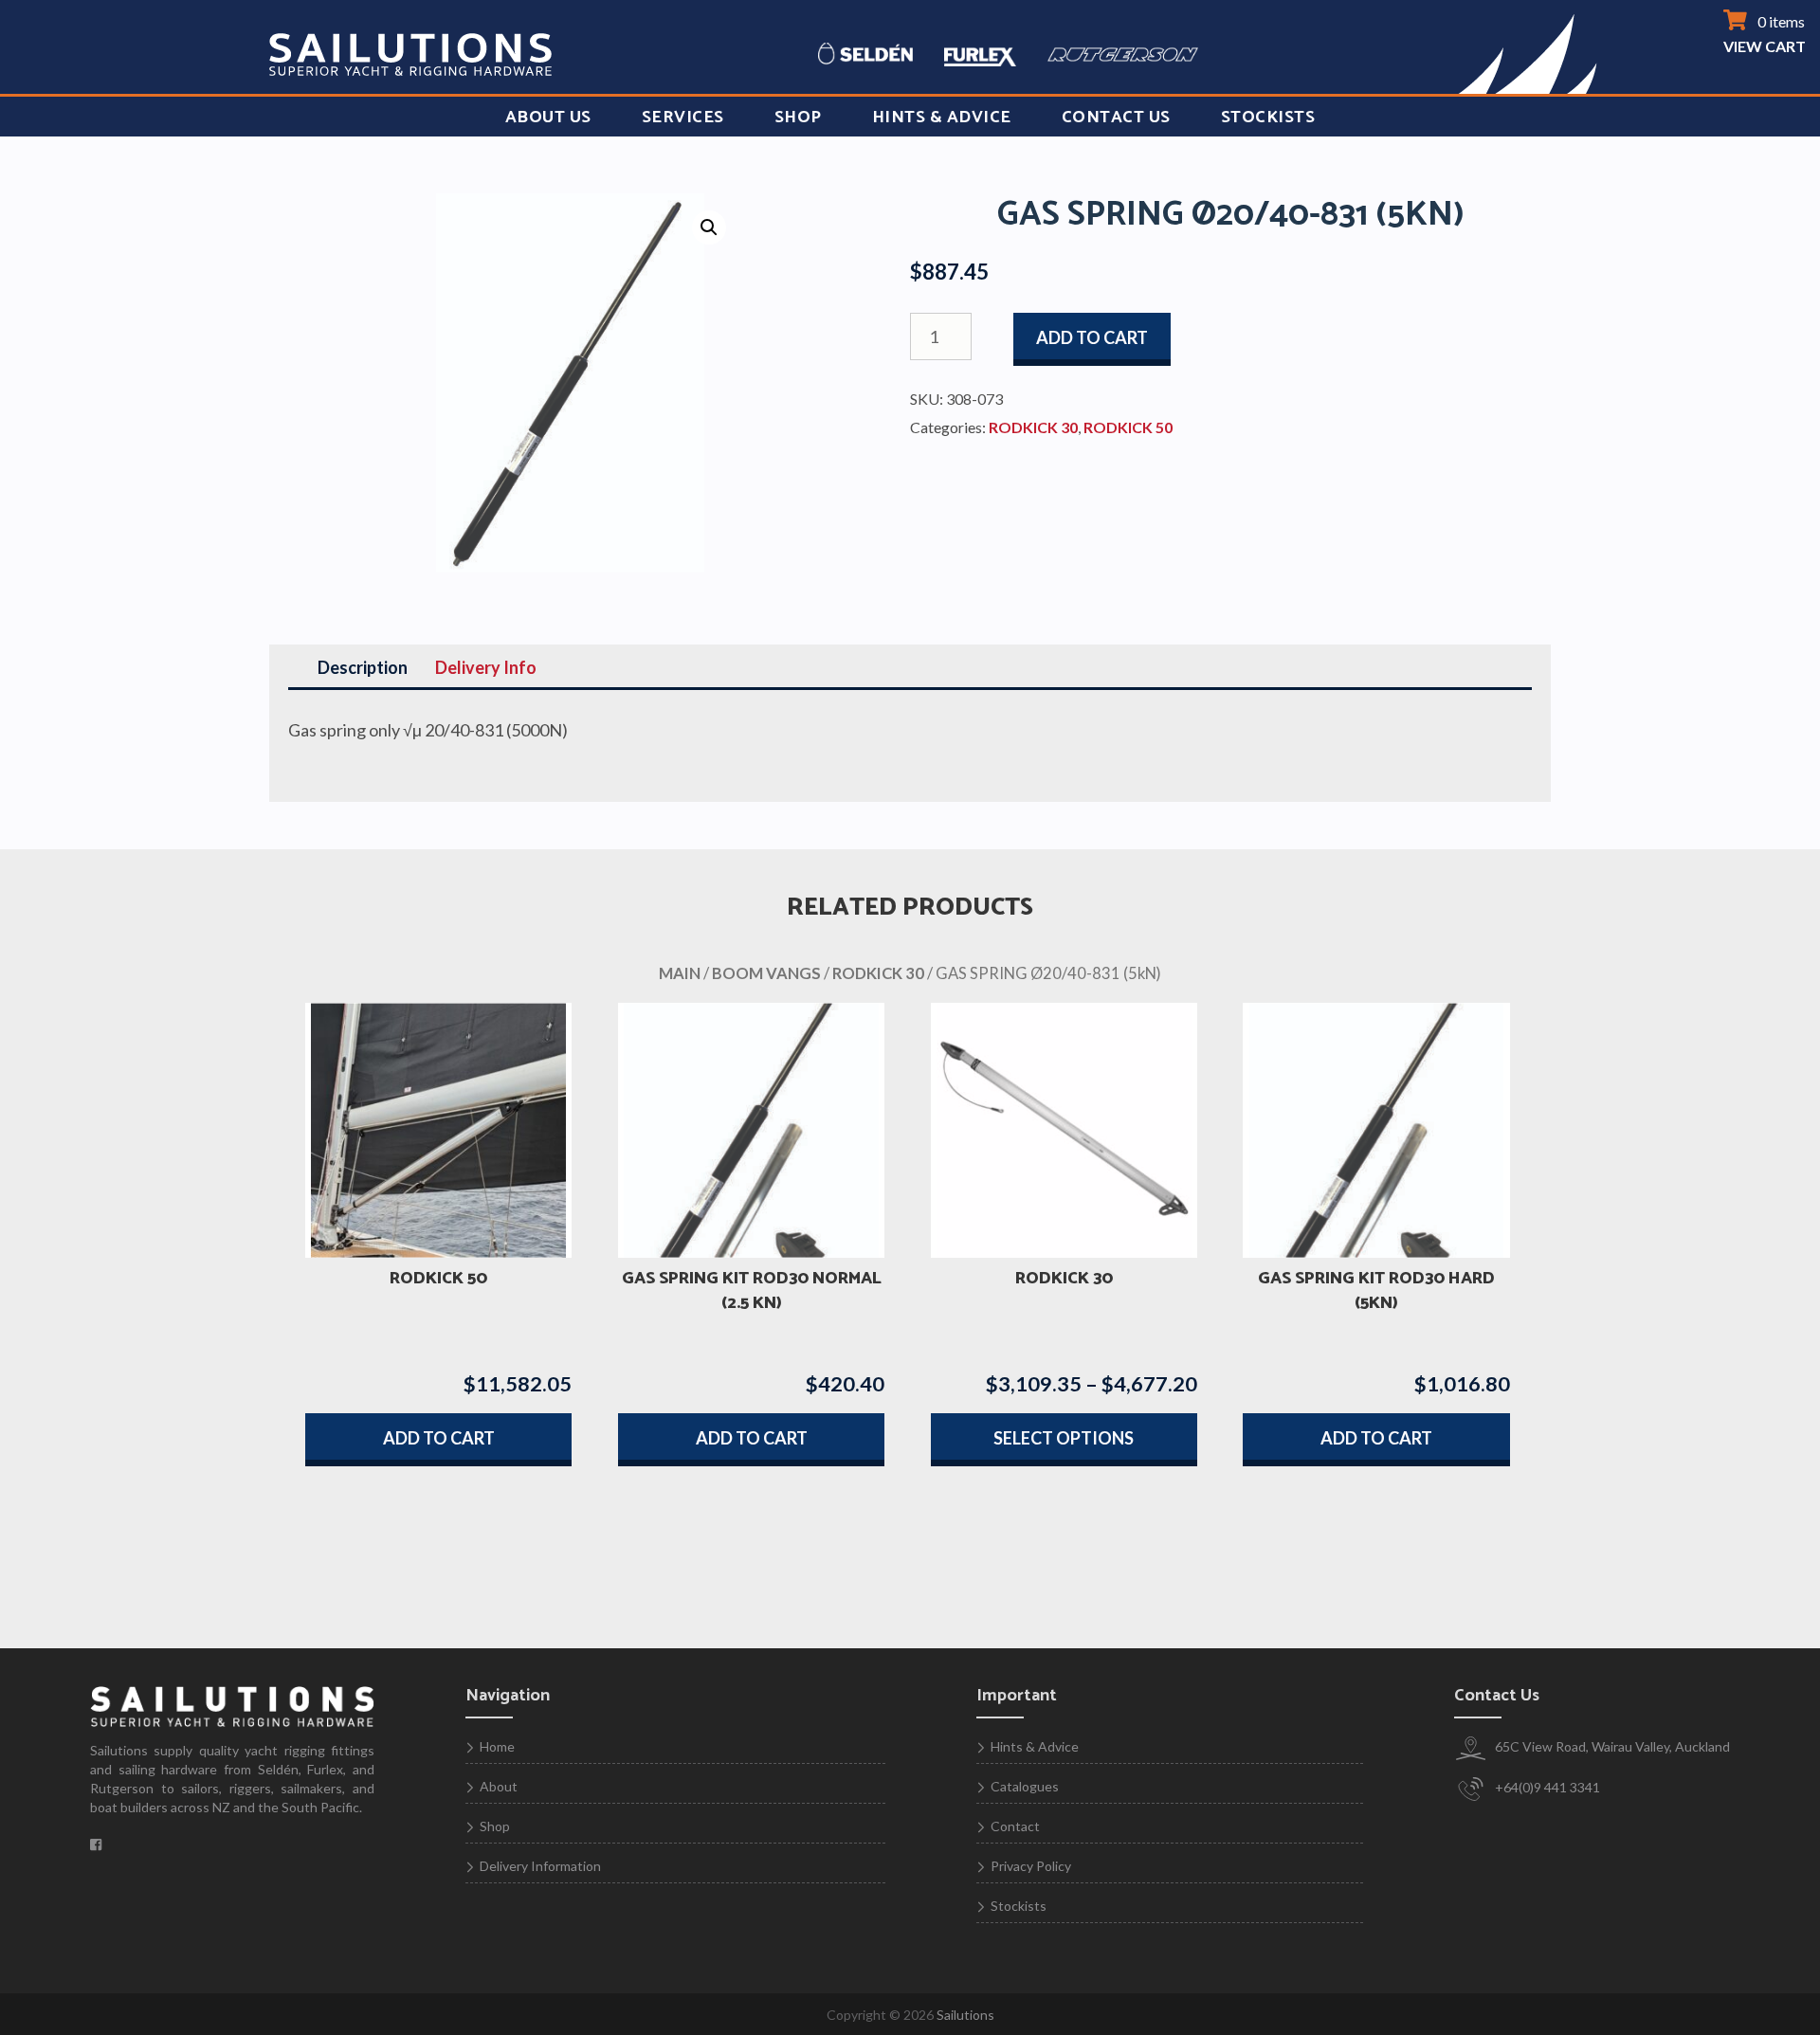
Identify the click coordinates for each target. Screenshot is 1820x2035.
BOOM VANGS (766, 973)
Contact (1015, 1826)
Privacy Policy (1031, 1866)
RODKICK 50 (1128, 427)
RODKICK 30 (1033, 427)
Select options (1064, 1438)
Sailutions (965, 2015)
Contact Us (1116, 118)
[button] (709, 227)
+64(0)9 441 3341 (1546, 1787)
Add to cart (1092, 337)
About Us (548, 118)
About (499, 1786)
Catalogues (1025, 1786)
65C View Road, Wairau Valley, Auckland (1611, 1746)
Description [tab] (363, 667)
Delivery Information (540, 1866)
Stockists (1268, 118)
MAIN (680, 973)
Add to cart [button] (439, 1438)
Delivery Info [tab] (486, 667)
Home (497, 1746)
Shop (798, 118)
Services (683, 118)
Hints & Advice (942, 118)
